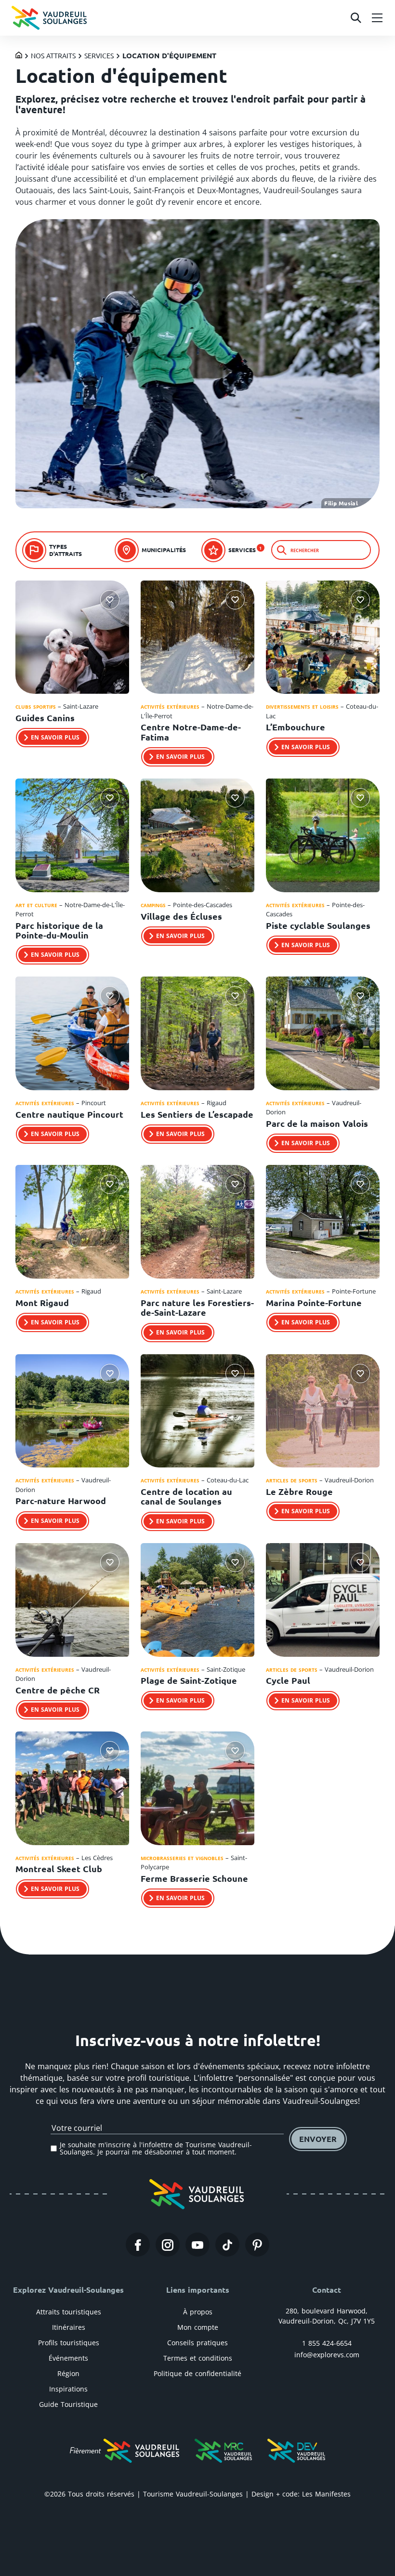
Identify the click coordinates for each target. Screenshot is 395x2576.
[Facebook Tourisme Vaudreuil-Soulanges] (138, 2245)
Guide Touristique (68, 2404)
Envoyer (318, 2139)
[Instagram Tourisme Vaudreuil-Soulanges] (168, 2245)
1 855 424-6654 (327, 2343)
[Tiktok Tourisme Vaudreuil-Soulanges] (227, 2245)
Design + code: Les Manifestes (301, 2494)
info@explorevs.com (327, 2355)
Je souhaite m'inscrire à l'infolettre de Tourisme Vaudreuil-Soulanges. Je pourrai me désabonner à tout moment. (156, 2148)
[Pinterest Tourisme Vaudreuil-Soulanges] (257, 2245)
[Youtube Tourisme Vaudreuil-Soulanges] (197, 2245)
